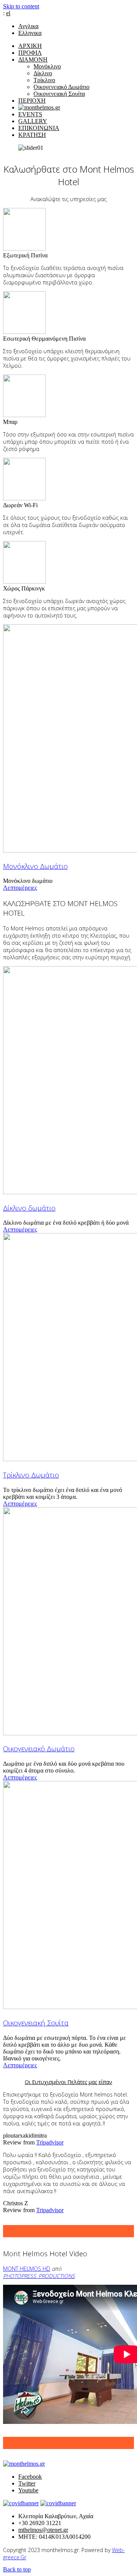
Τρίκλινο (44, 80)
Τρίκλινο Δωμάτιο (31, 1475)
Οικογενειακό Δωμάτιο (61, 87)
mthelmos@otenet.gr (43, 2530)
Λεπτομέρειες (20, 888)
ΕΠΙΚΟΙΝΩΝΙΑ (39, 128)
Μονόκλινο (47, 66)
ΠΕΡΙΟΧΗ (32, 101)
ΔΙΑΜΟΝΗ (33, 60)
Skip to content (21, 6)
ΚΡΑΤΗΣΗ (32, 135)
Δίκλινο (43, 73)
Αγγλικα (28, 26)
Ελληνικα (30, 33)
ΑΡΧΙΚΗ (30, 46)
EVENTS (30, 114)
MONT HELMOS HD (27, 2269)
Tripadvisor (50, 2142)
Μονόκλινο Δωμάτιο (35, 866)
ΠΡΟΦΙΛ (30, 53)
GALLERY (33, 121)
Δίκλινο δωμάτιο (29, 1208)
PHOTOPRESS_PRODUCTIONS (39, 2276)
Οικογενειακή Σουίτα (59, 94)
